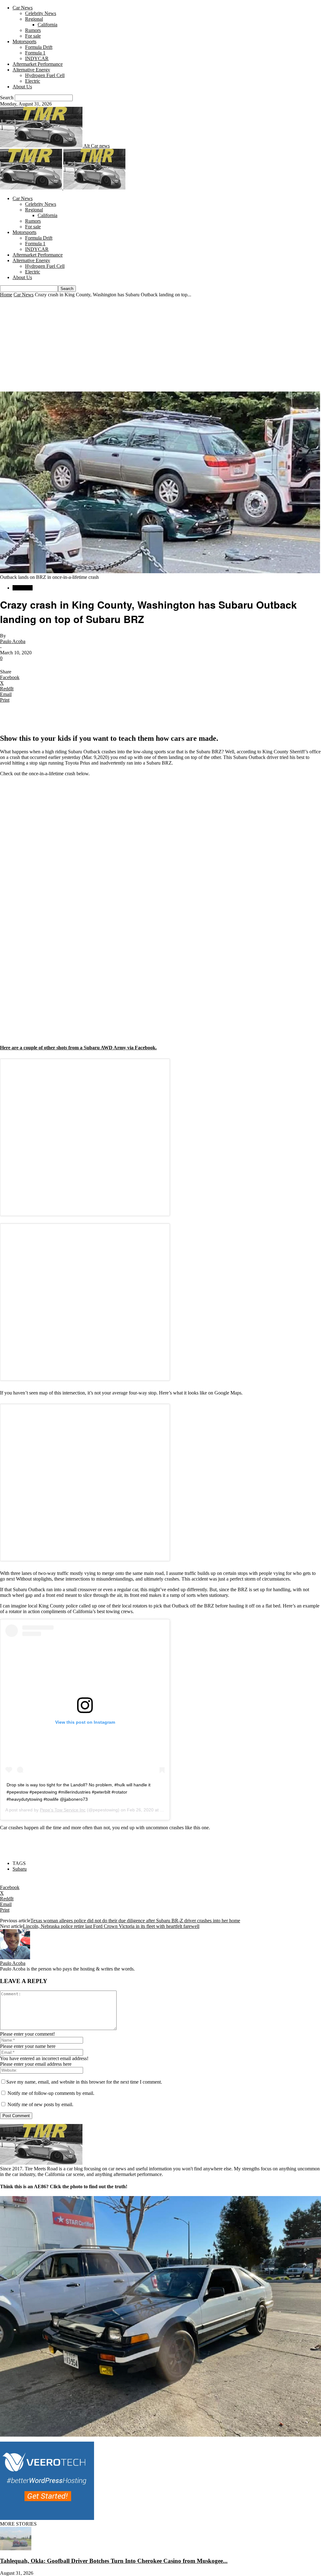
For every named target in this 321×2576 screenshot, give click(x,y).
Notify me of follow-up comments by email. (51, 2093)
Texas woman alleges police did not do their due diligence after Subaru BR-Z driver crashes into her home (135, 1921)
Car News (23, 8)
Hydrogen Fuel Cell (45, 75)
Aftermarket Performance (38, 64)
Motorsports (24, 42)
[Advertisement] (160, 345)
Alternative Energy (31, 70)
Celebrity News (41, 13)
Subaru (20, 1869)
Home (6, 295)
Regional (34, 19)
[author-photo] (15, 1958)
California (47, 25)
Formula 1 (35, 53)
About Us (22, 87)
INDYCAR (37, 58)
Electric (33, 81)
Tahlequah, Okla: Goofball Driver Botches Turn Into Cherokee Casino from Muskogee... (114, 2561)
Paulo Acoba (13, 641)
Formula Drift (39, 47)
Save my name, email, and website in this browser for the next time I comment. (84, 2082)
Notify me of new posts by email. (40, 2104)
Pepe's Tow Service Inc (63, 1810)
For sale (33, 36)
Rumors (33, 30)
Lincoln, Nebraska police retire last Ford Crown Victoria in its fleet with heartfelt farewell (111, 1926)
